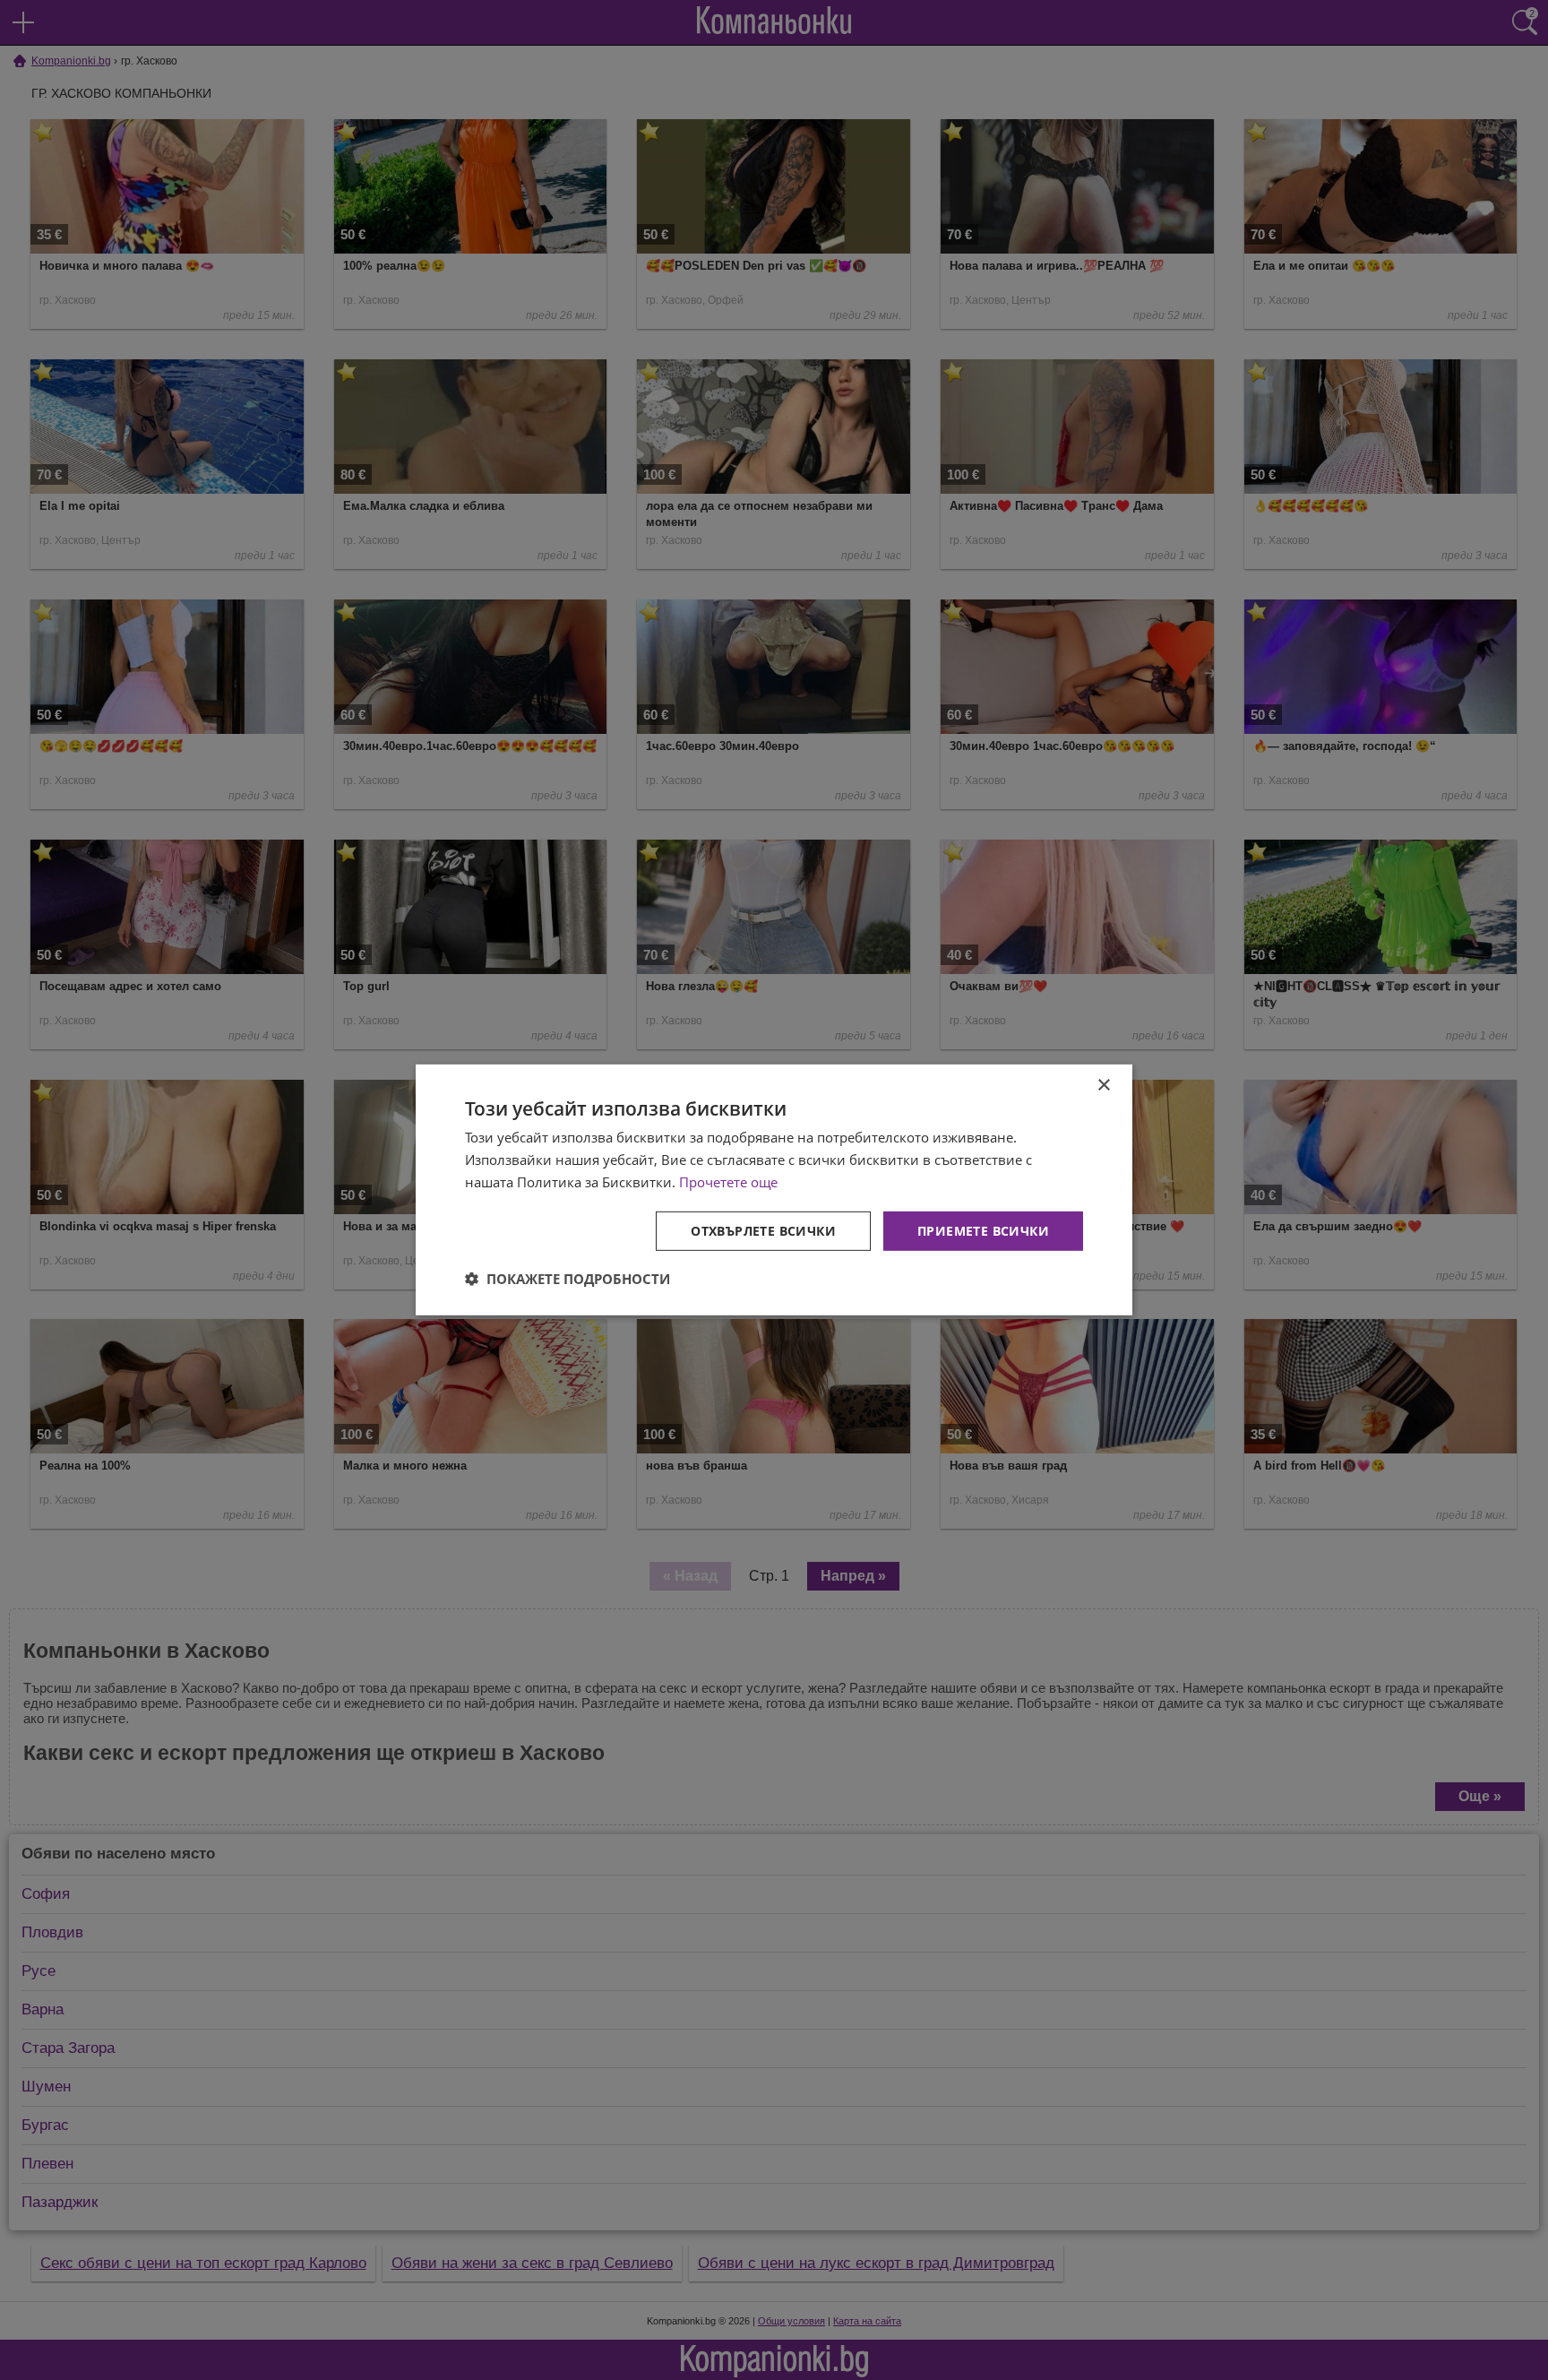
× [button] (1103, 1086)
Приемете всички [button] (983, 1230)
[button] (568, 1279)
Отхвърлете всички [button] (763, 1230)
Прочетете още (728, 1182)
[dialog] (774, 1190)
